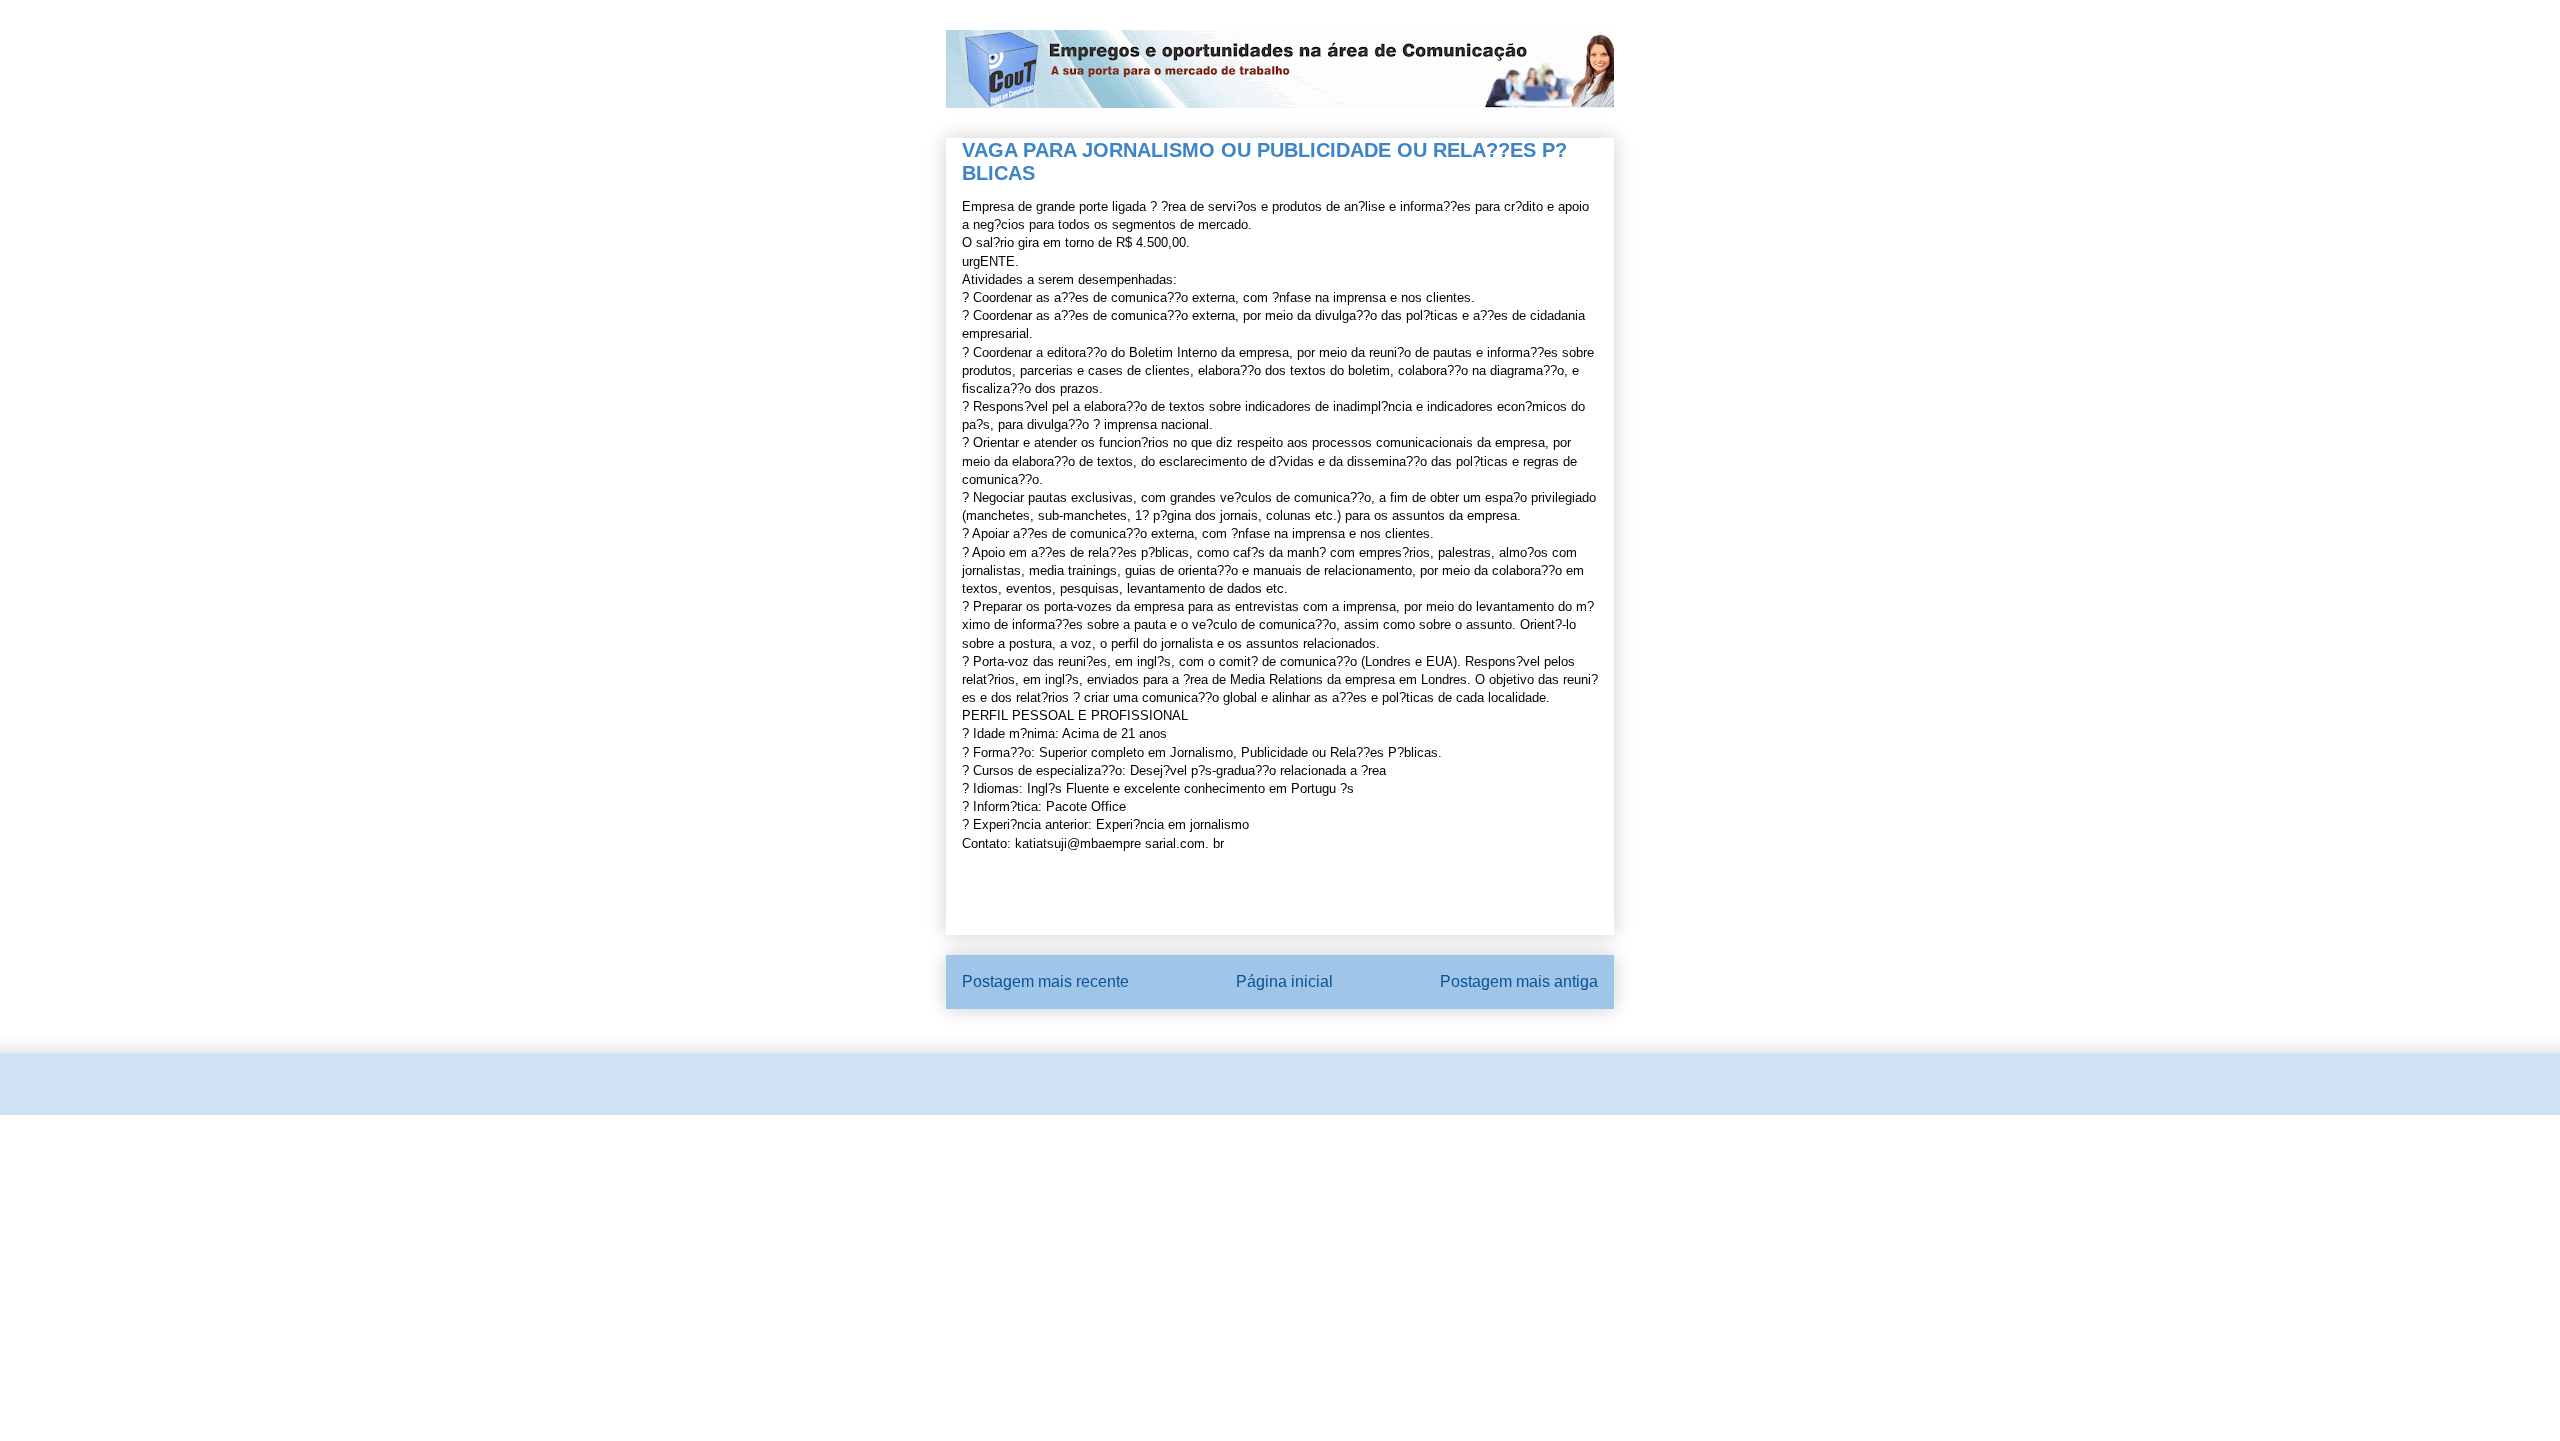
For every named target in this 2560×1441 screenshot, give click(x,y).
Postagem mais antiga (1519, 981)
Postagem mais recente (1045, 981)
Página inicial (1284, 981)
